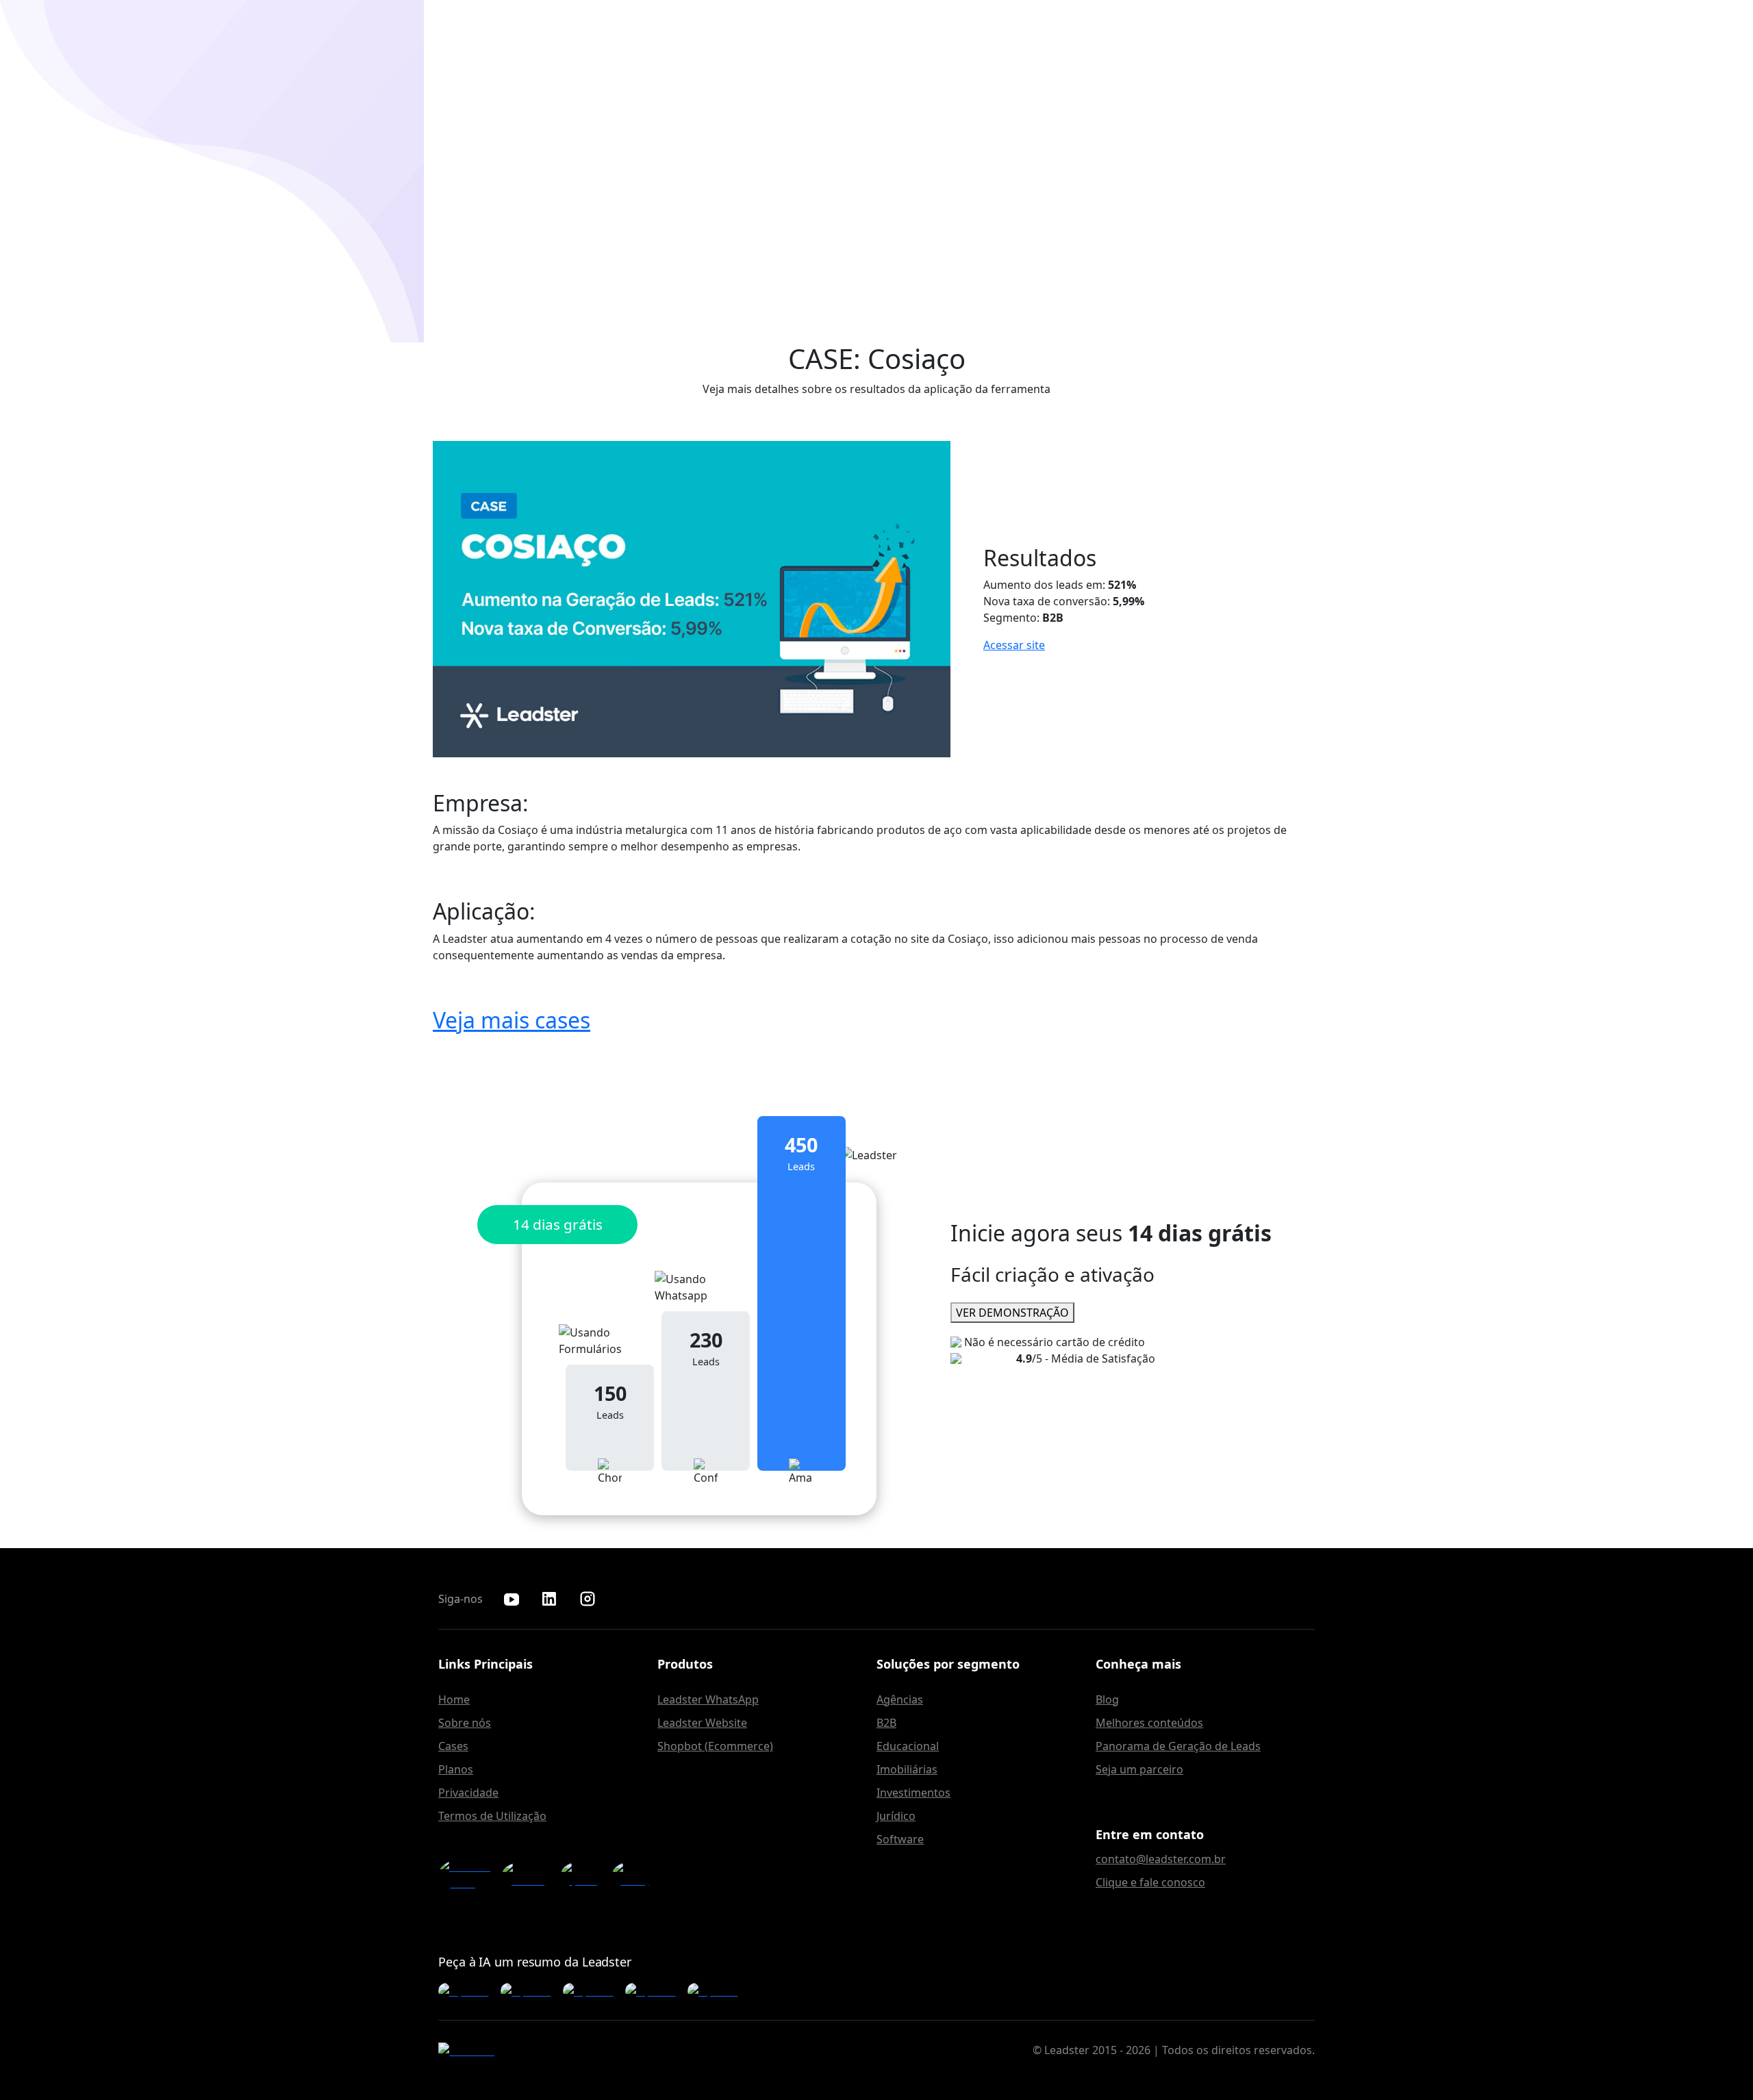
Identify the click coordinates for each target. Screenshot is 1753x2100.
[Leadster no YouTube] (512, 1599)
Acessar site (1014, 645)
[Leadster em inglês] (467, 1875)
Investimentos (913, 1793)
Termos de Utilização (492, 1816)
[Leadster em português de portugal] (635, 1875)
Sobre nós (465, 1723)
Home (454, 1699)
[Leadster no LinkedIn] (549, 1599)
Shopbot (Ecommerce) (715, 1746)
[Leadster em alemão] (528, 1875)
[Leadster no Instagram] (588, 1599)
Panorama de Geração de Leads (1178, 1746)
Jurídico (896, 1816)
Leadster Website (702, 1723)
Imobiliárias (907, 1769)
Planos (456, 1769)
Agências (900, 1699)
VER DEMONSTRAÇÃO (1012, 1313)
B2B (886, 1723)
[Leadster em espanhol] (583, 1875)
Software (900, 1839)
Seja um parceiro (1139, 1769)
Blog (1107, 1699)
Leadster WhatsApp (708, 1699)
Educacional (908, 1746)
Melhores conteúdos (1149, 1723)
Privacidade (468, 1793)
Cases (453, 1746)
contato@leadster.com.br (1161, 1859)
